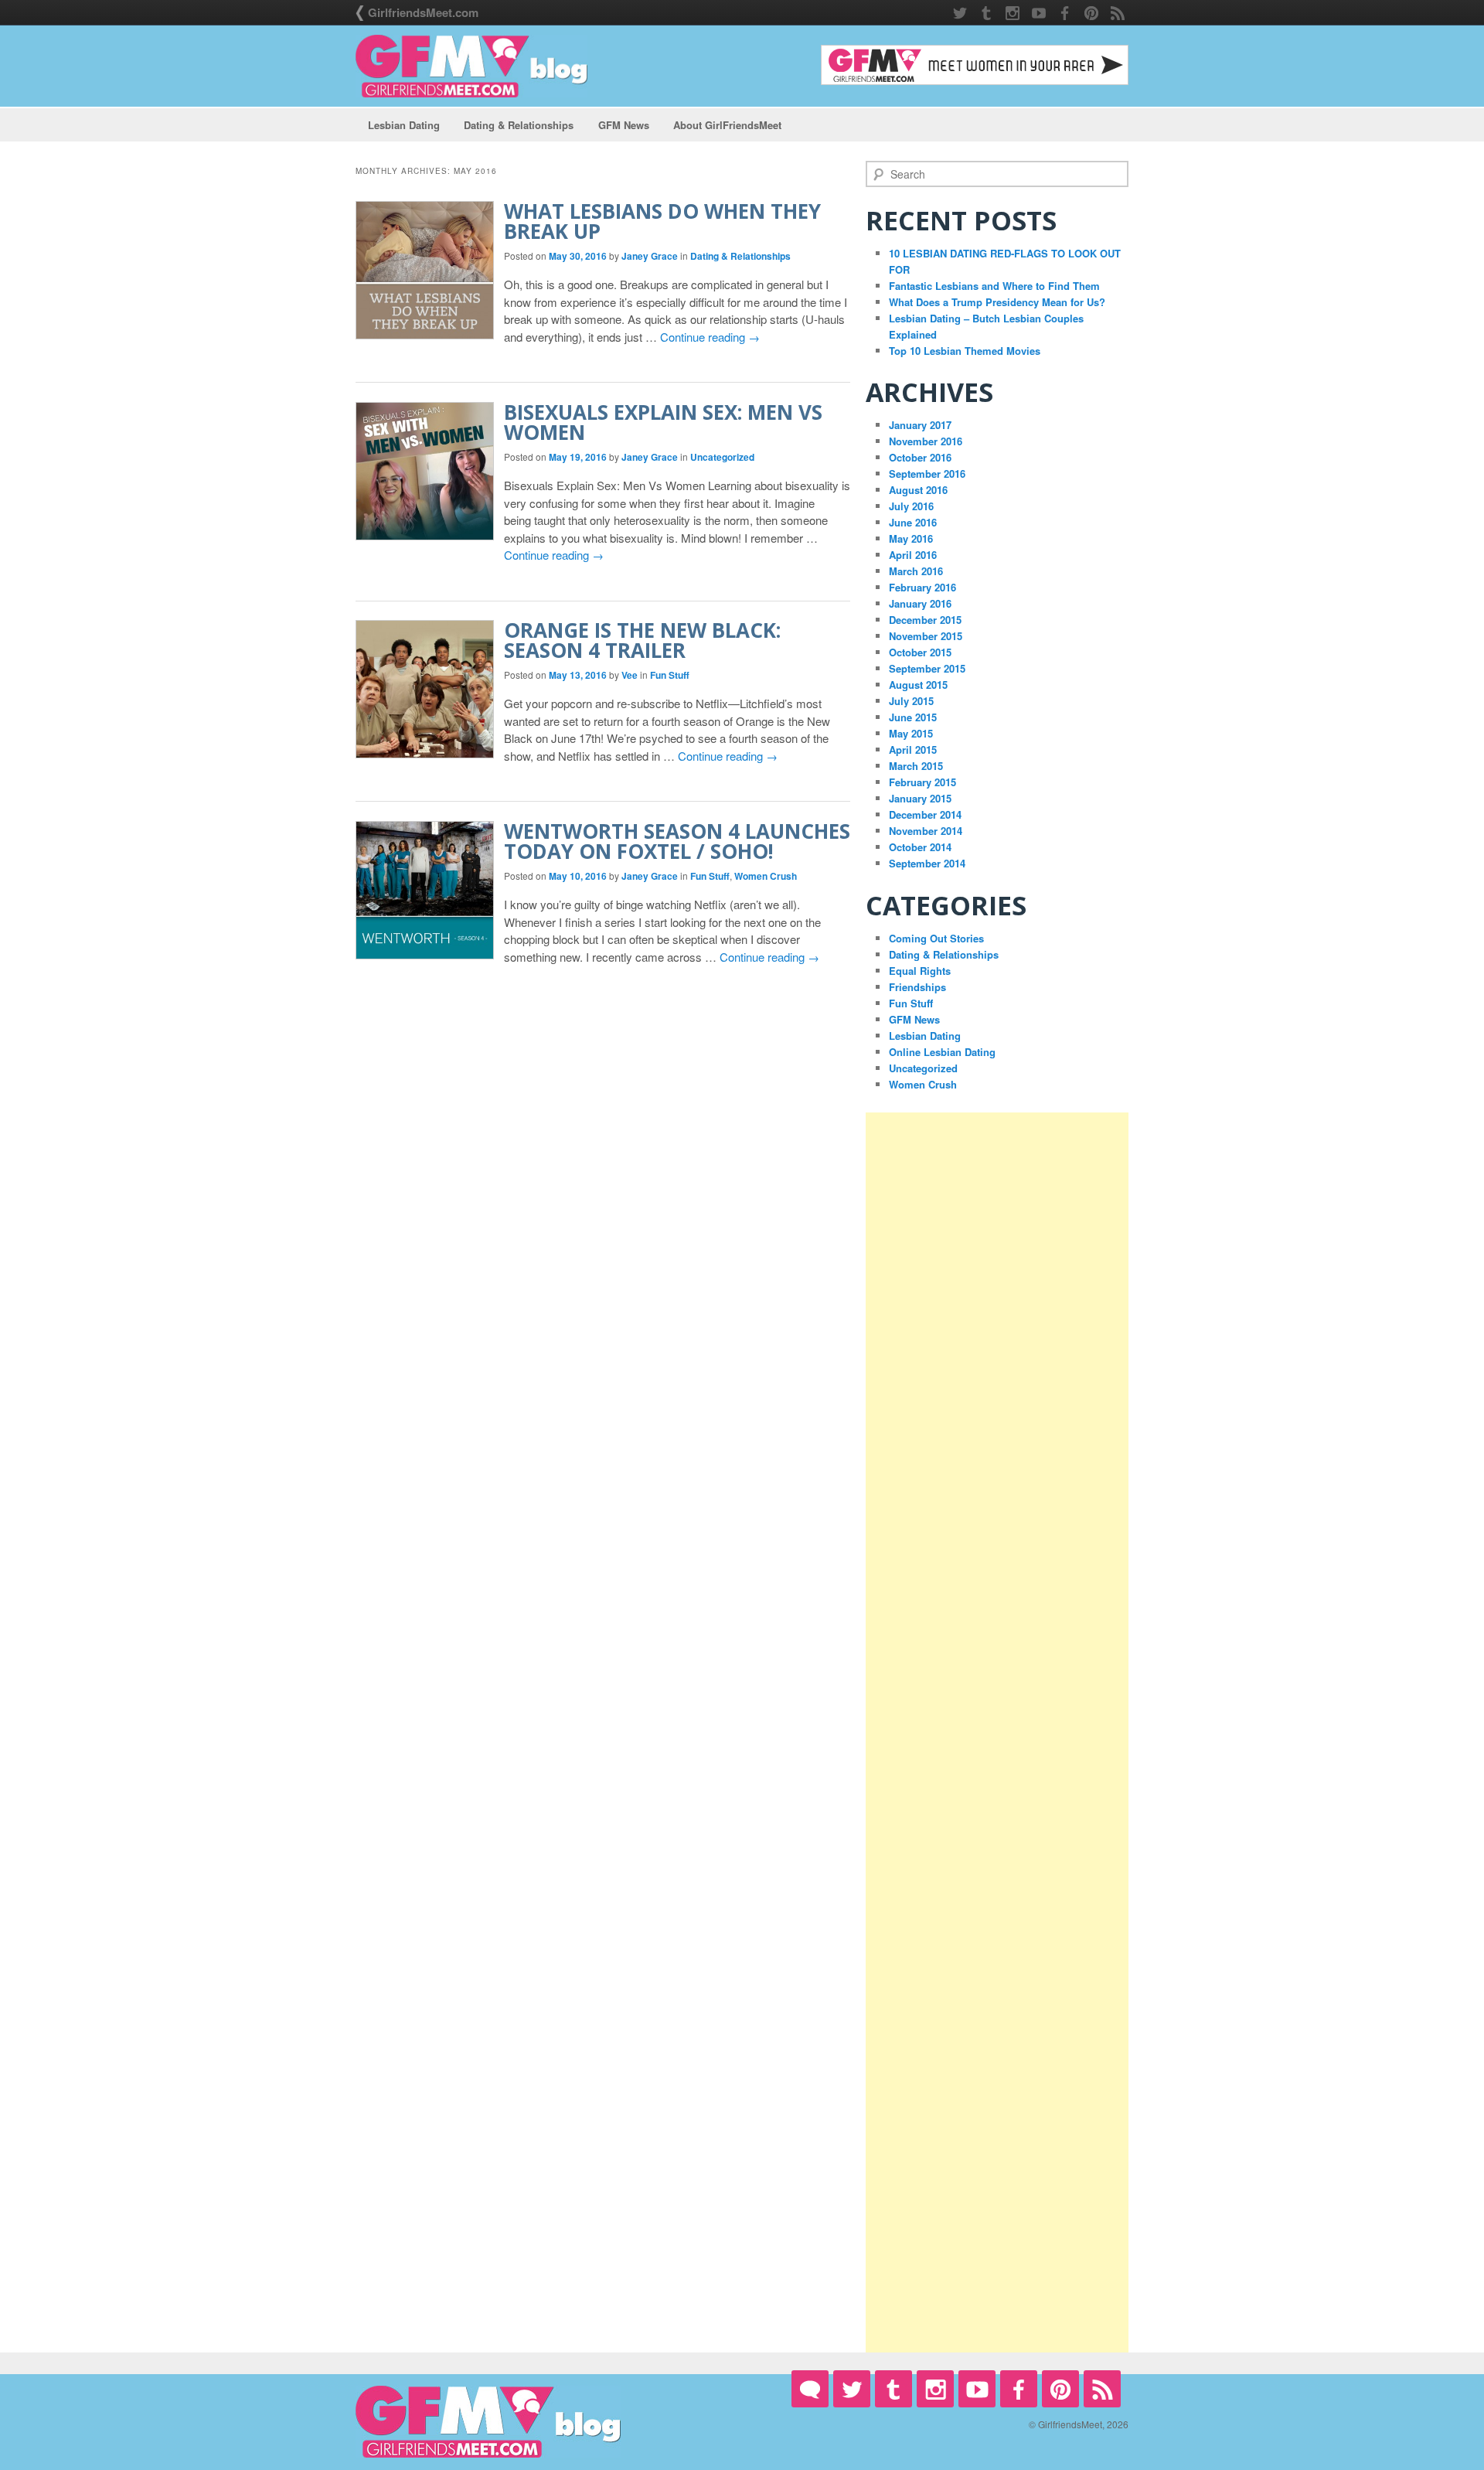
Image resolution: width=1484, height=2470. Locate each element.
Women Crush (766, 876)
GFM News (624, 125)
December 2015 (925, 620)
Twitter (960, 13)
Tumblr (986, 13)
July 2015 (911, 701)
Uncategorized (722, 457)
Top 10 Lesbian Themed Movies (965, 351)
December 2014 (925, 814)
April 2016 (913, 555)
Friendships (917, 987)
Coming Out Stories (936, 938)
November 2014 (926, 831)
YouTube (1039, 13)
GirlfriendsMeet (810, 2389)
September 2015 (927, 668)
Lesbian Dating (404, 125)
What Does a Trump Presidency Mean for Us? (997, 302)
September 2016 (927, 474)
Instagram (1013, 13)
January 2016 (920, 603)
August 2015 (918, 685)
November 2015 (926, 636)
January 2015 (920, 798)
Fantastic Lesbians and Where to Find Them (994, 286)
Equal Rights (920, 971)
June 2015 (913, 717)
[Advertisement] (997, 1732)
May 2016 (911, 538)
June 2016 (913, 522)
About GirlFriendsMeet (727, 125)
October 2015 (920, 652)
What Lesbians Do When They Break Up (662, 221)
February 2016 (922, 587)
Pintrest (1091, 13)
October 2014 (920, 847)
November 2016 (926, 441)
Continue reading (710, 337)
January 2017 (920, 425)
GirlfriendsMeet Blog (471, 66)
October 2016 (920, 457)
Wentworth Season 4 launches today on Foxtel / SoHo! (677, 841)
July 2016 (911, 506)
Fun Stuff (670, 675)
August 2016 (918, 490)
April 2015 (913, 750)
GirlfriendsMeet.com (423, 12)
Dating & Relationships (519, 125)
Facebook (1065, 13)
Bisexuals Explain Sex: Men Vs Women (663, 422)
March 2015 (916, 766)
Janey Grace (650, 256)
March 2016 (916, 571)
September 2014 (927, 863)
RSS (1118, 13)
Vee (630, 675)
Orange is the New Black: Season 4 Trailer (642, 640)
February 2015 (922, 782)
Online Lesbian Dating (942, 1052)
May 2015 (911, 733)
